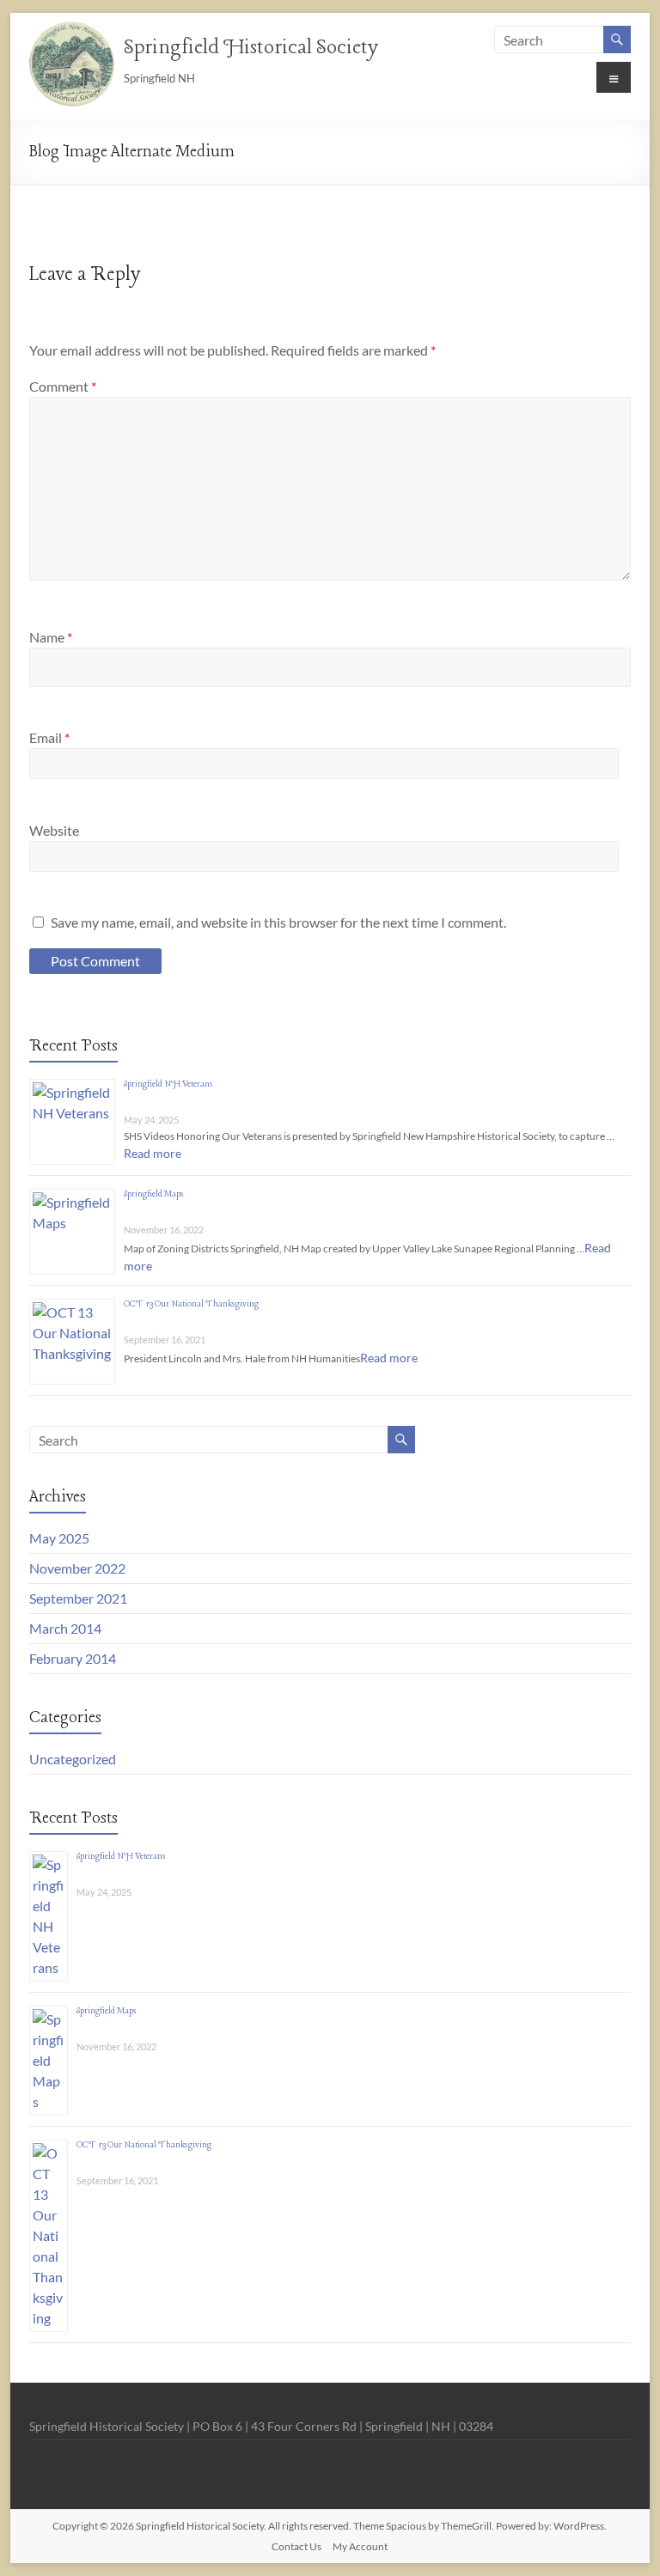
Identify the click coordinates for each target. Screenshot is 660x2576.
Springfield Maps (154, 1194)
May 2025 (59, 1538)
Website (54, 830)
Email (49, 737)
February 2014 (73, 1658)
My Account (360, 2546)
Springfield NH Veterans (168, 1084)
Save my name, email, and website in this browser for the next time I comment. (278, 922)
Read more (153, 1153)
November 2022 (77, 1568)
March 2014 (65, 1628)
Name (51, 637)
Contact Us (296, 2546)
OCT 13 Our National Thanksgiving (191, 1304)
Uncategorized (73, 1759)
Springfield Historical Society (251, 48)
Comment (63, 386)
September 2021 (78, 1598)
